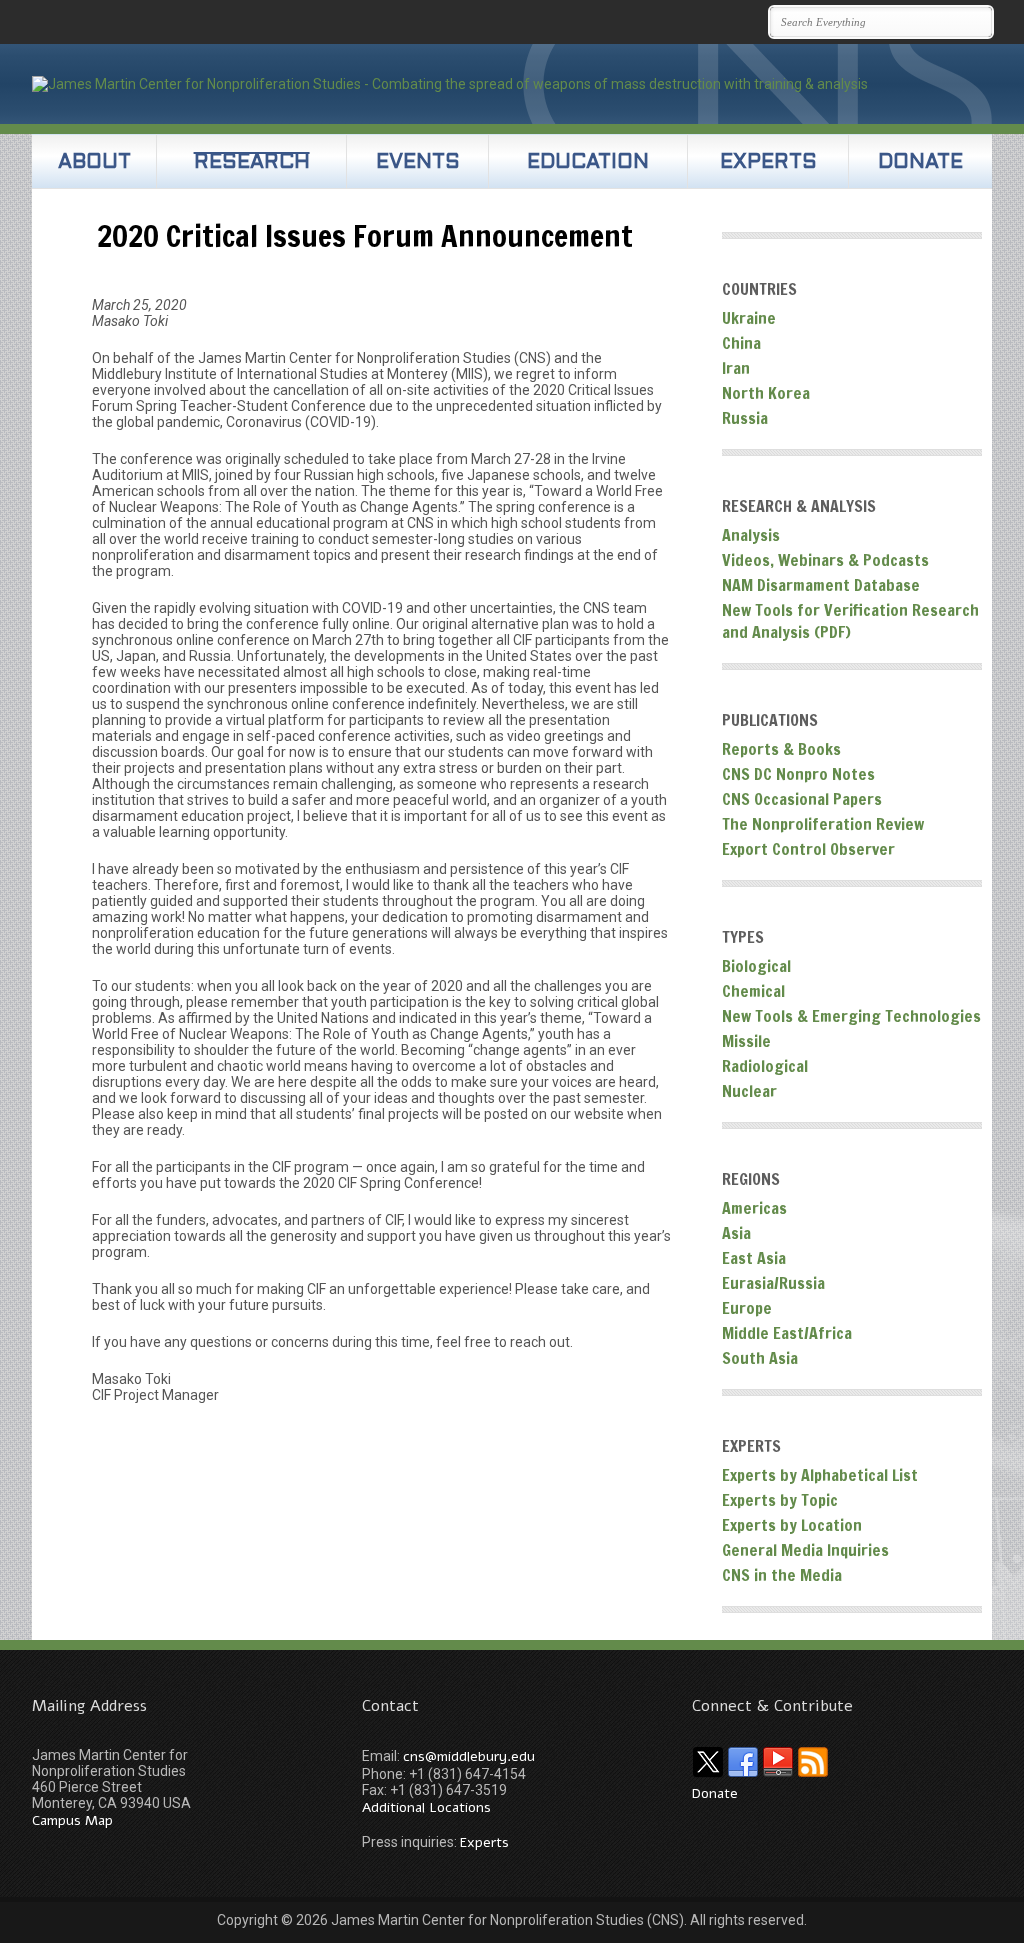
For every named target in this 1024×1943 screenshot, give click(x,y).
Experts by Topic (780, 1500)
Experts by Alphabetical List (820, 1475)
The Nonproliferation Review (823, 824)
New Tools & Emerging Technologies (851, 1016)
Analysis (751, 535)
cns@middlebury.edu (469, 1756)
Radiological (765, 1066)
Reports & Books (781, 749)
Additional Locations (426, 1807)
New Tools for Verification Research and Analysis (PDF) (850, 621)
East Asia (754, 1258)
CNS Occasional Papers (802, 799)
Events (418, 163)
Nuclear (749, 1091)
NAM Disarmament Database (821, 585)
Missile (746, 1041)
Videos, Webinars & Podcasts (825, 560)
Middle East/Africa (787, 1333)
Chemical (753, 991)
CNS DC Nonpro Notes (798, 774)
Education (588, 163)
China (741, 343)
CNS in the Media (782, 1575)
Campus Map (72, 1820)
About (94, 163)
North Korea (766, 393)
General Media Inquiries (805, 1550)
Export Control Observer (808, 849)
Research (252, 163)
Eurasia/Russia (773, 1283)
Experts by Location (792, 1525)
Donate (920, 163)
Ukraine (749, 318)
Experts (768, 163)
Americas (754, 1208)
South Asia (760, 1358)
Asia (736, 1233)
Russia (745, 418)
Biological (756, 966)
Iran (736, 368)
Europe (747, 1308)
